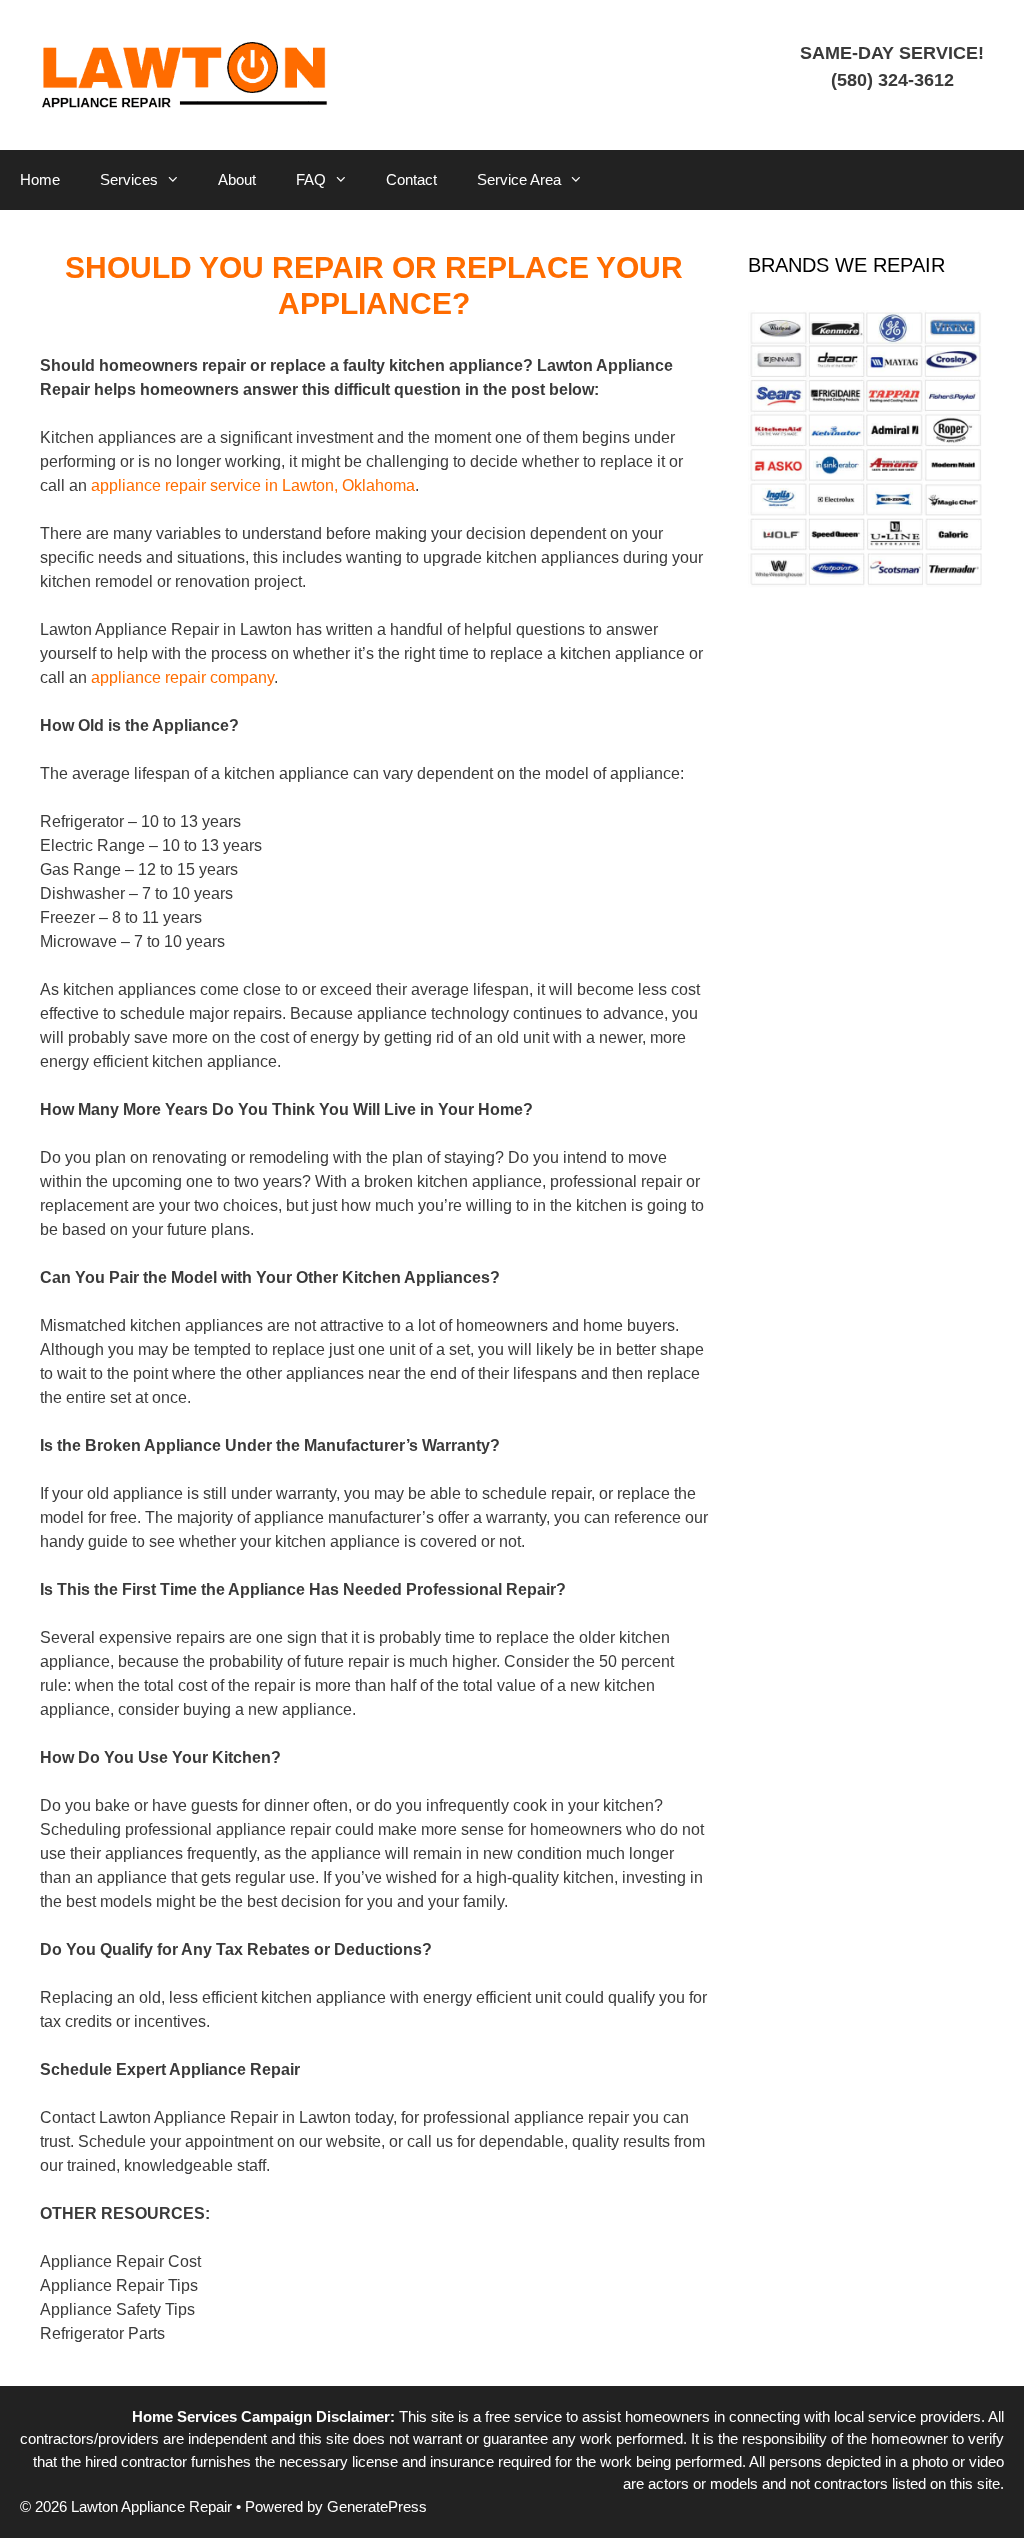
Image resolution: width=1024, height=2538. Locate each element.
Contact (411, 179)
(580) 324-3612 (892, 80)
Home (40, 179)
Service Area (519, 179)
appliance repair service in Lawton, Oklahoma (253, 485)
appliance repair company (182, 677)
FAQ (311, 179)
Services (129, 179)
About (237, 179)
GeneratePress (377, 2506)
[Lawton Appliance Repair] (185, 73)
